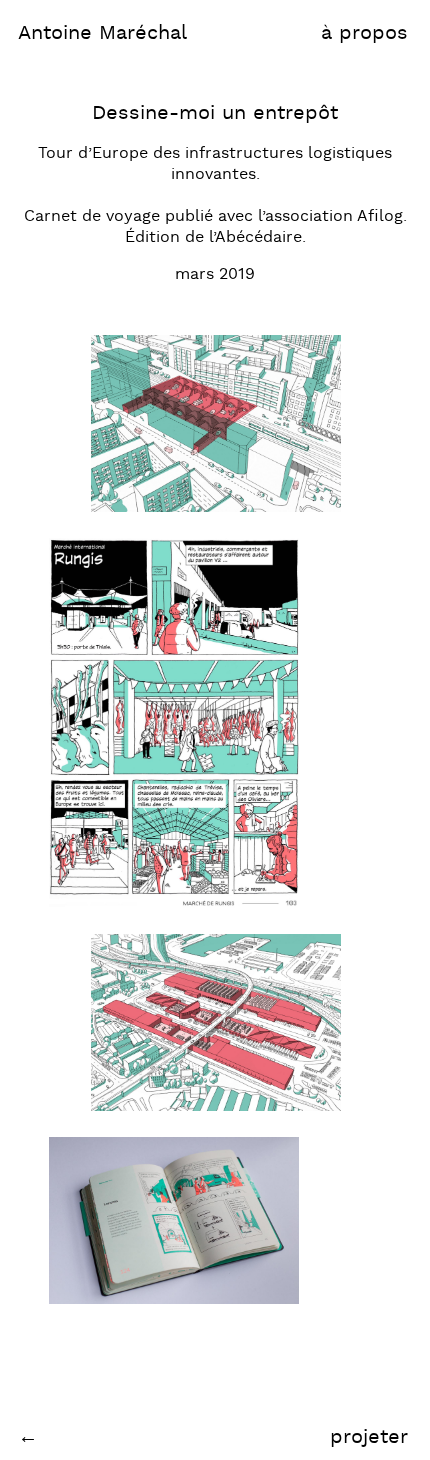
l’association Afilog (330, 216)
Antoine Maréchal (102, 33)
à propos (364, 33)
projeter (369, 1437)
